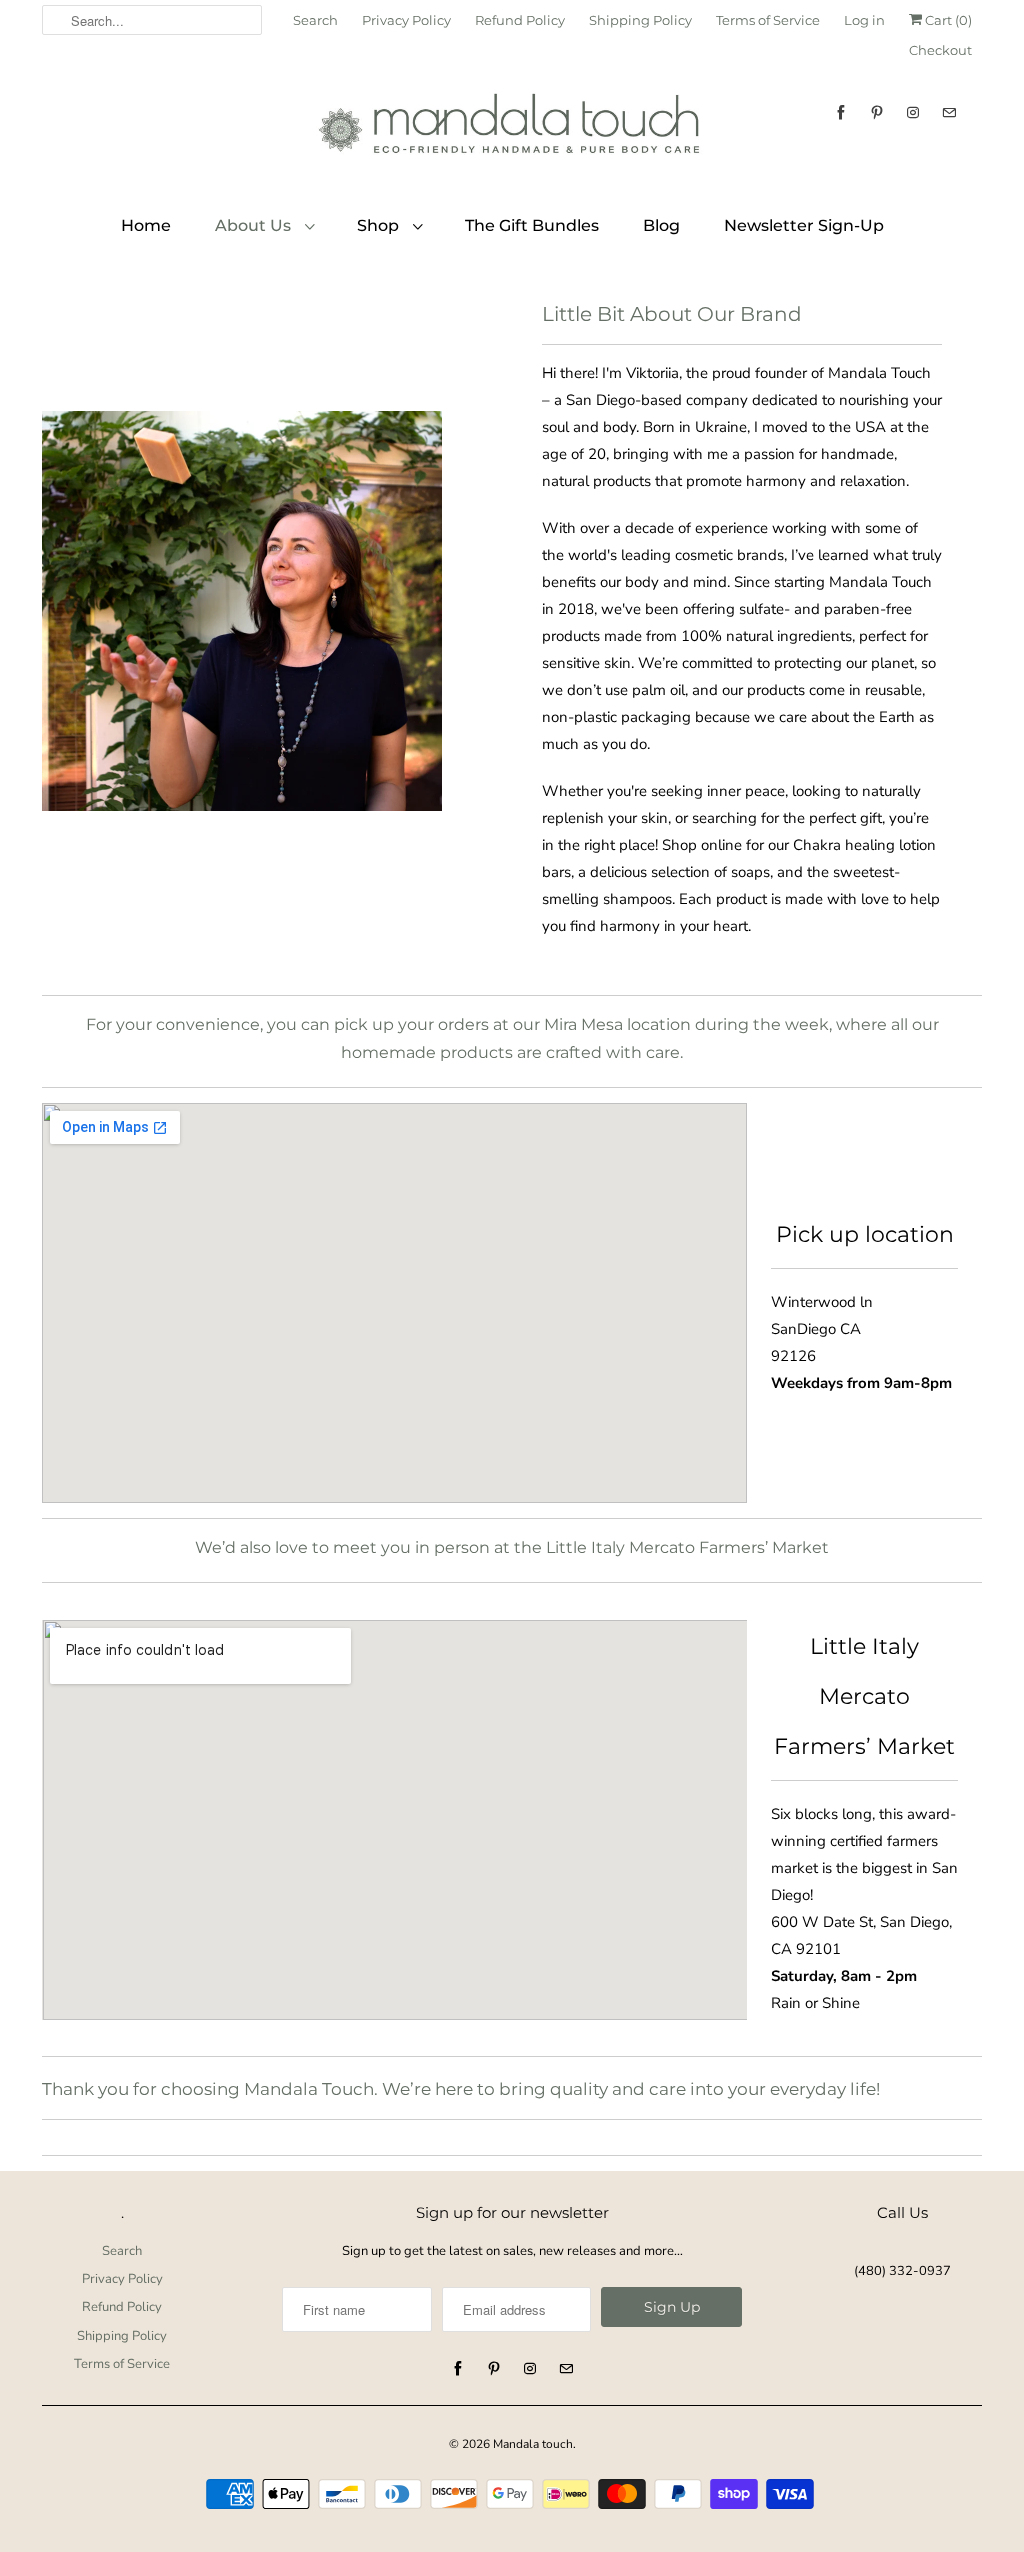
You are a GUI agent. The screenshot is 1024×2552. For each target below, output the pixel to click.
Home (146, 225)
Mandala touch (533, 2444)
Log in (864, 20)
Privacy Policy (406, 20)
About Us (255, 225)
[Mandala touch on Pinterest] (877, 112)
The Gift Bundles (532, 225)
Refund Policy (520, 20)
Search (315, 20)
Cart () (947, 20)
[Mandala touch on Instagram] (913, 112)
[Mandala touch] (512, 131)
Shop (380, 225)
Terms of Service (768, 20)
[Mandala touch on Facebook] (841, 112)
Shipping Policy (640, 20)
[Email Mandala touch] (949, 112)
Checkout (940, 50)
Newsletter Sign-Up (804, 225)
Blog (661, 225)
